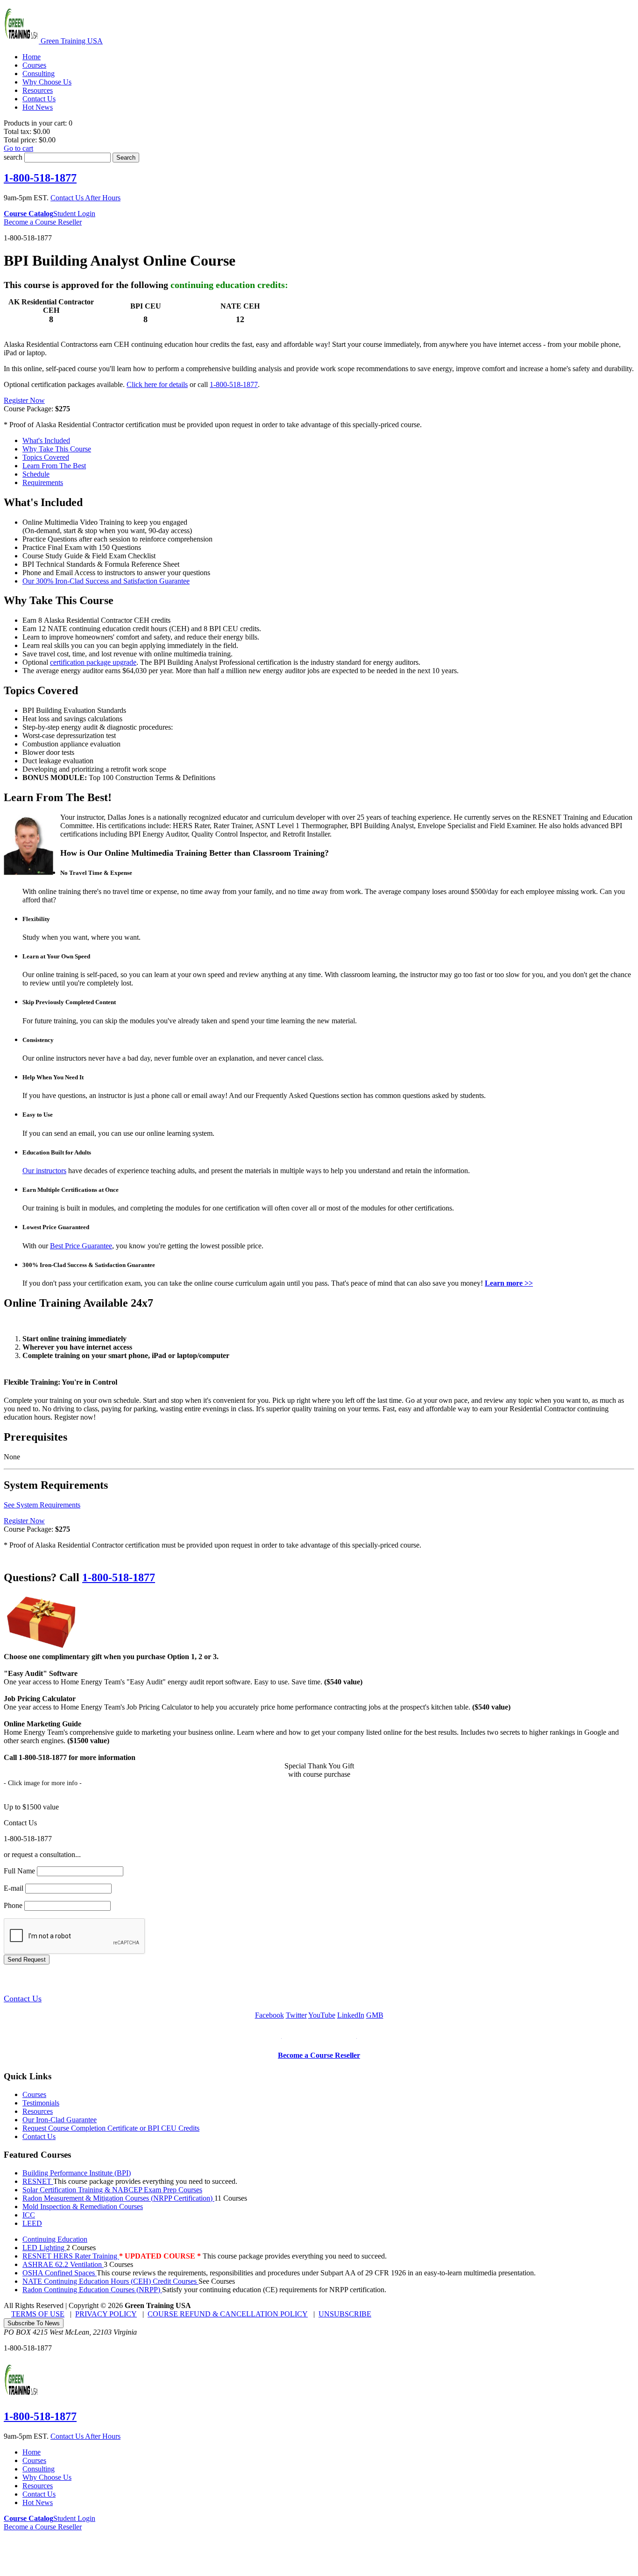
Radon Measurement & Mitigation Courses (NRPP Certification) (118, 2198)
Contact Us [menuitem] (39, 99)
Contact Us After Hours (85, 198)
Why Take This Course (57, 449)
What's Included (46, 440)
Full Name (19, 1871)
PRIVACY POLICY (106, 2314)
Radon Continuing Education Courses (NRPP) (92, 2290)
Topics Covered (46, 457)
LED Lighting (44, 2248)
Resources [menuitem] (38, 90)
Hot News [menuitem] (38, 107)
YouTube (322, 2015)
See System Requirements (42, 1505)
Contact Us (23, 1999)
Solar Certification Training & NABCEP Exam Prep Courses (112, 2190)
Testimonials (41, 2103)
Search (126, 158)
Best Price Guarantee (81, 1246)
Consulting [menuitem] (39, 74)
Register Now (24, 400)
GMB (375, 2015)
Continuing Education (55, 2239)
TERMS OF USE (38, 2314)
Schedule (36, 474)
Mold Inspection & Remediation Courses (83, 2206)
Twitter (296, 2015)
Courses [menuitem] (34, 65)
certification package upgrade (93, 662)
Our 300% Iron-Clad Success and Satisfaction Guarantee (106, 581)
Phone (13, 1905)
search (13, 157)
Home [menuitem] (32, 57)
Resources (38, 2111)
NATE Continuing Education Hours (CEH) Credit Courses (110, 2281)
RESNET (38, 2181)
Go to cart (18, 148)
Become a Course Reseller (43, 222)
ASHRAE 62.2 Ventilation (63, 2264)
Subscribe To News (34, 2323)
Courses (34, 2094)
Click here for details (157, 384)
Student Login (74, 214)
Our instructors (44, 1171)
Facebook (269, 2015)
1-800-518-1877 (40, 178)
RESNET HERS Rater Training (71, 2256)
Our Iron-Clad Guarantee (60, 2120)
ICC (29, 2215)
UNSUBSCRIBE (345, 2314)
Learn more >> (509, 1283)
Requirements (43, 482)
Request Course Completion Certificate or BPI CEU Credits (111, 2128)
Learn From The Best (54, 466)
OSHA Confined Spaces (60, 2273)
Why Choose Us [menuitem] (47, 82)
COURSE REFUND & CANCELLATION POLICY (228, 2314)
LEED (32, 2223)
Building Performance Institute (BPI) (77, 2173)
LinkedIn (351, 2015)
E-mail (14, 1888)
